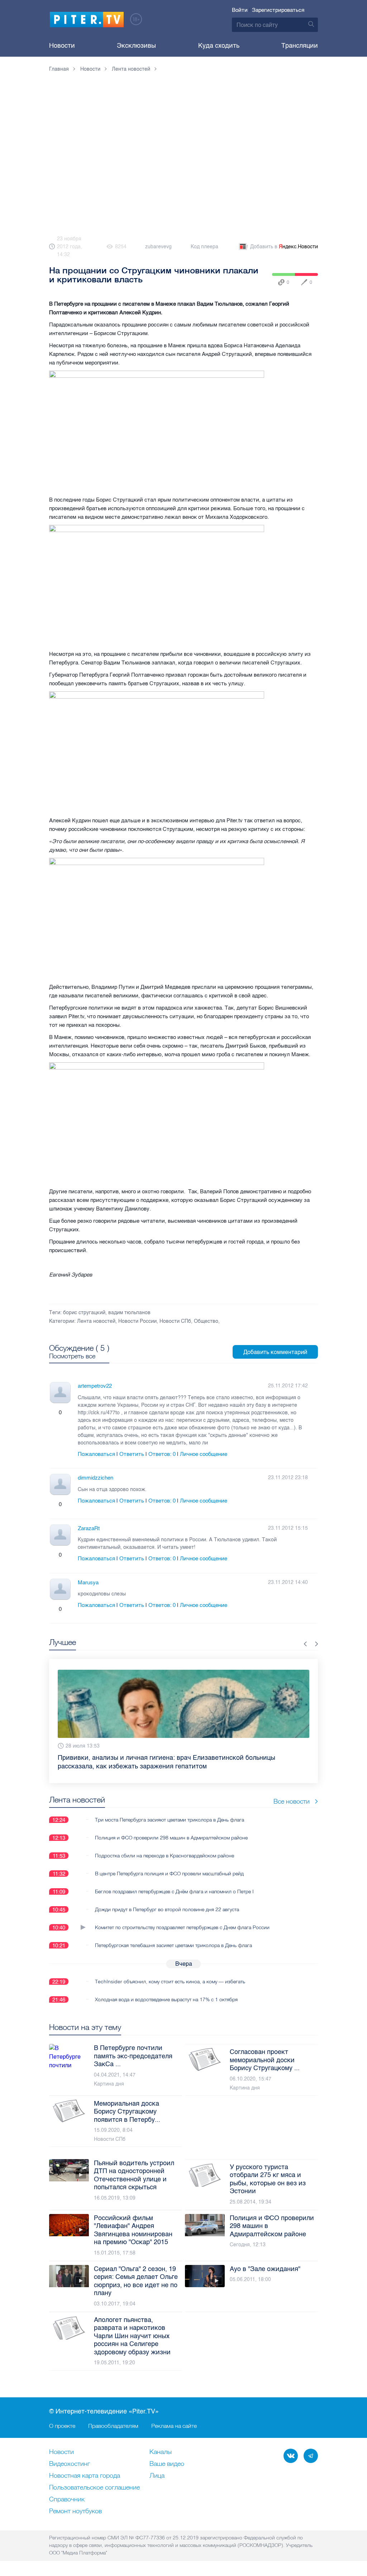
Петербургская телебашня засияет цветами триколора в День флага (173, 1945)
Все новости (292, 1801)
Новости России (137, 1321)
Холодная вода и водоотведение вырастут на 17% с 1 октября (166, 1999)
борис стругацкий (84, 1313)
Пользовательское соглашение (94, 2488)
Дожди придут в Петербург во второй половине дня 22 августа (167, 1909)
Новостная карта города (85, 2476)
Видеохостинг (70, 2464)
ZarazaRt (89, 1528)
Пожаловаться (96, 1454)
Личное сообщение (204, 1454)
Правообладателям (113, 2426)
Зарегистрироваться (278, 10)
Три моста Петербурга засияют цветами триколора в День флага (170, 1820)
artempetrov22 (95, 1386)
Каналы (161, 2452)
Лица (157, 2476)
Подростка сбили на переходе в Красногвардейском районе (165, 1856)
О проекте (62, 2426)
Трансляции (300, 46)
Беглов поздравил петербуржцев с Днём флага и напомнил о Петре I (174, 1891)
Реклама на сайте (174, 2426)
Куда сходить (219, 46)
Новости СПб (175, 1321)
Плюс (53, 1412)
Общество (206, 1321)
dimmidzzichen (96, 1478)
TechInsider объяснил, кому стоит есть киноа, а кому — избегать (170, 1982)
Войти (240, 10)
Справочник (67, 2500)
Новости (62, 46)
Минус (67, 1412)
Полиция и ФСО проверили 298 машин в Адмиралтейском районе (171, 1838)
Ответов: (162, 1454)
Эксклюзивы (136, 46)
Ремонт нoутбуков (75, 2511)
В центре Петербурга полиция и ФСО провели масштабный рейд (169, 1874)
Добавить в (284, 247)
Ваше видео (167, 2464)
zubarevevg (158, 247)
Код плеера (204, 247)
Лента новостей (96, 1321)
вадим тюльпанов (129, 1313)
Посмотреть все (72, 1356)
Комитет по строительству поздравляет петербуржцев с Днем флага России (182, 1927)
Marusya (88, 1583)
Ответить (132, 1454)
